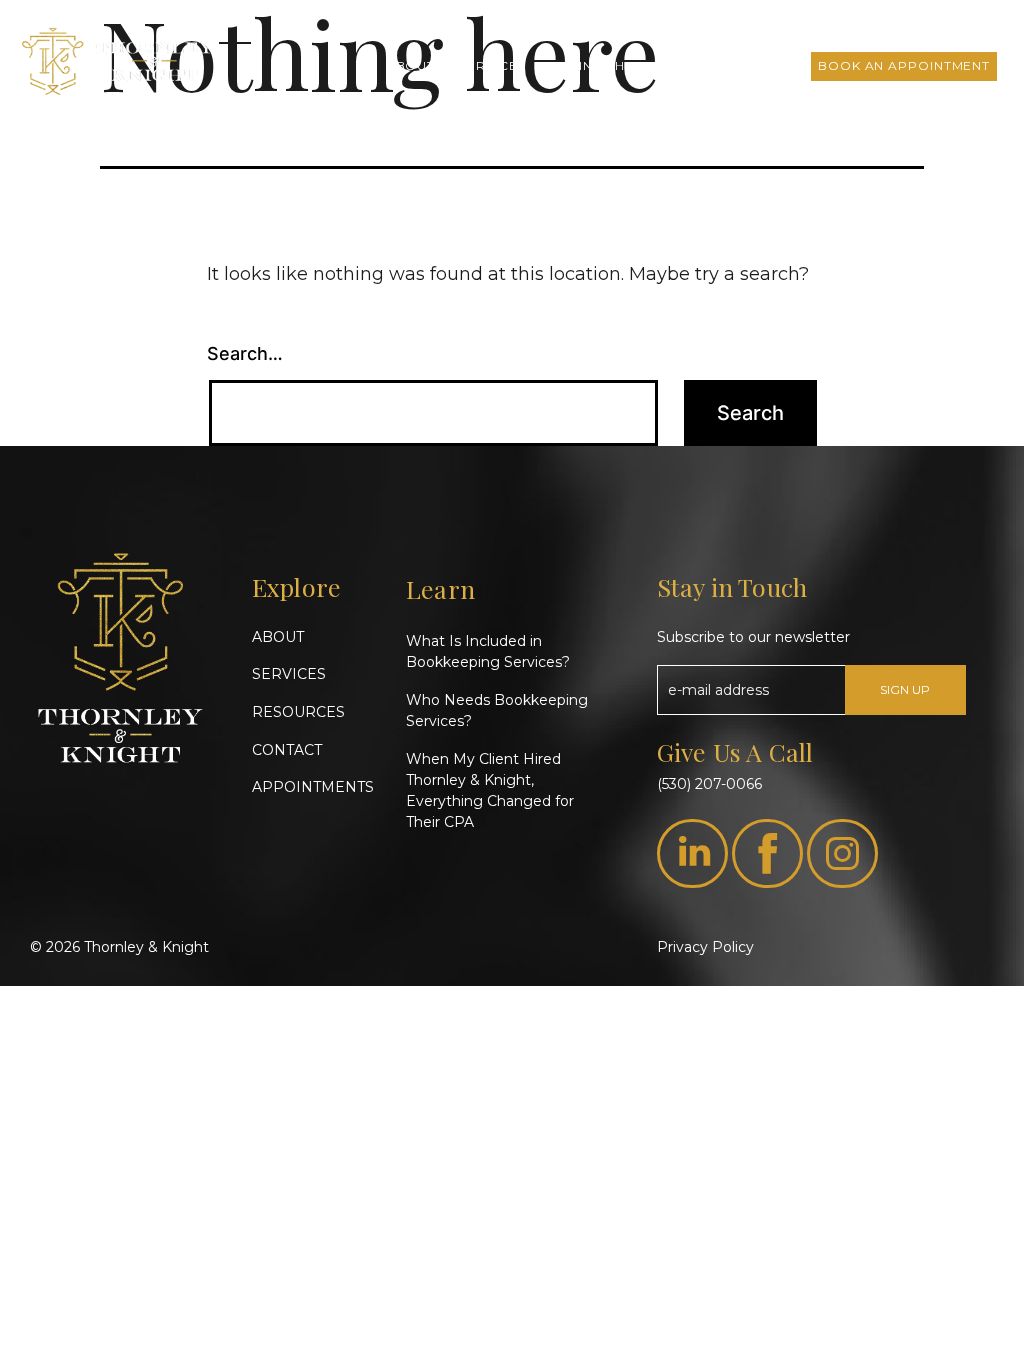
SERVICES (289, 674)
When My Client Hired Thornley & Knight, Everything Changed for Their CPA (490, 790)
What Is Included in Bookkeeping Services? (488, 651)
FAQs (684, 65)
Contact (760, 65)
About (411, 65)
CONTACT (287, 750)
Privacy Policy (705, 947)
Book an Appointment (904, 65)
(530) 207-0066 (709, 784)
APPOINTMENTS (313, 787)
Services (492, 65)
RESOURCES (298, 712)
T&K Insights (595, 65)
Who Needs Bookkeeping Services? (497, 710)
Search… (245, 353)
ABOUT (278, 637)
